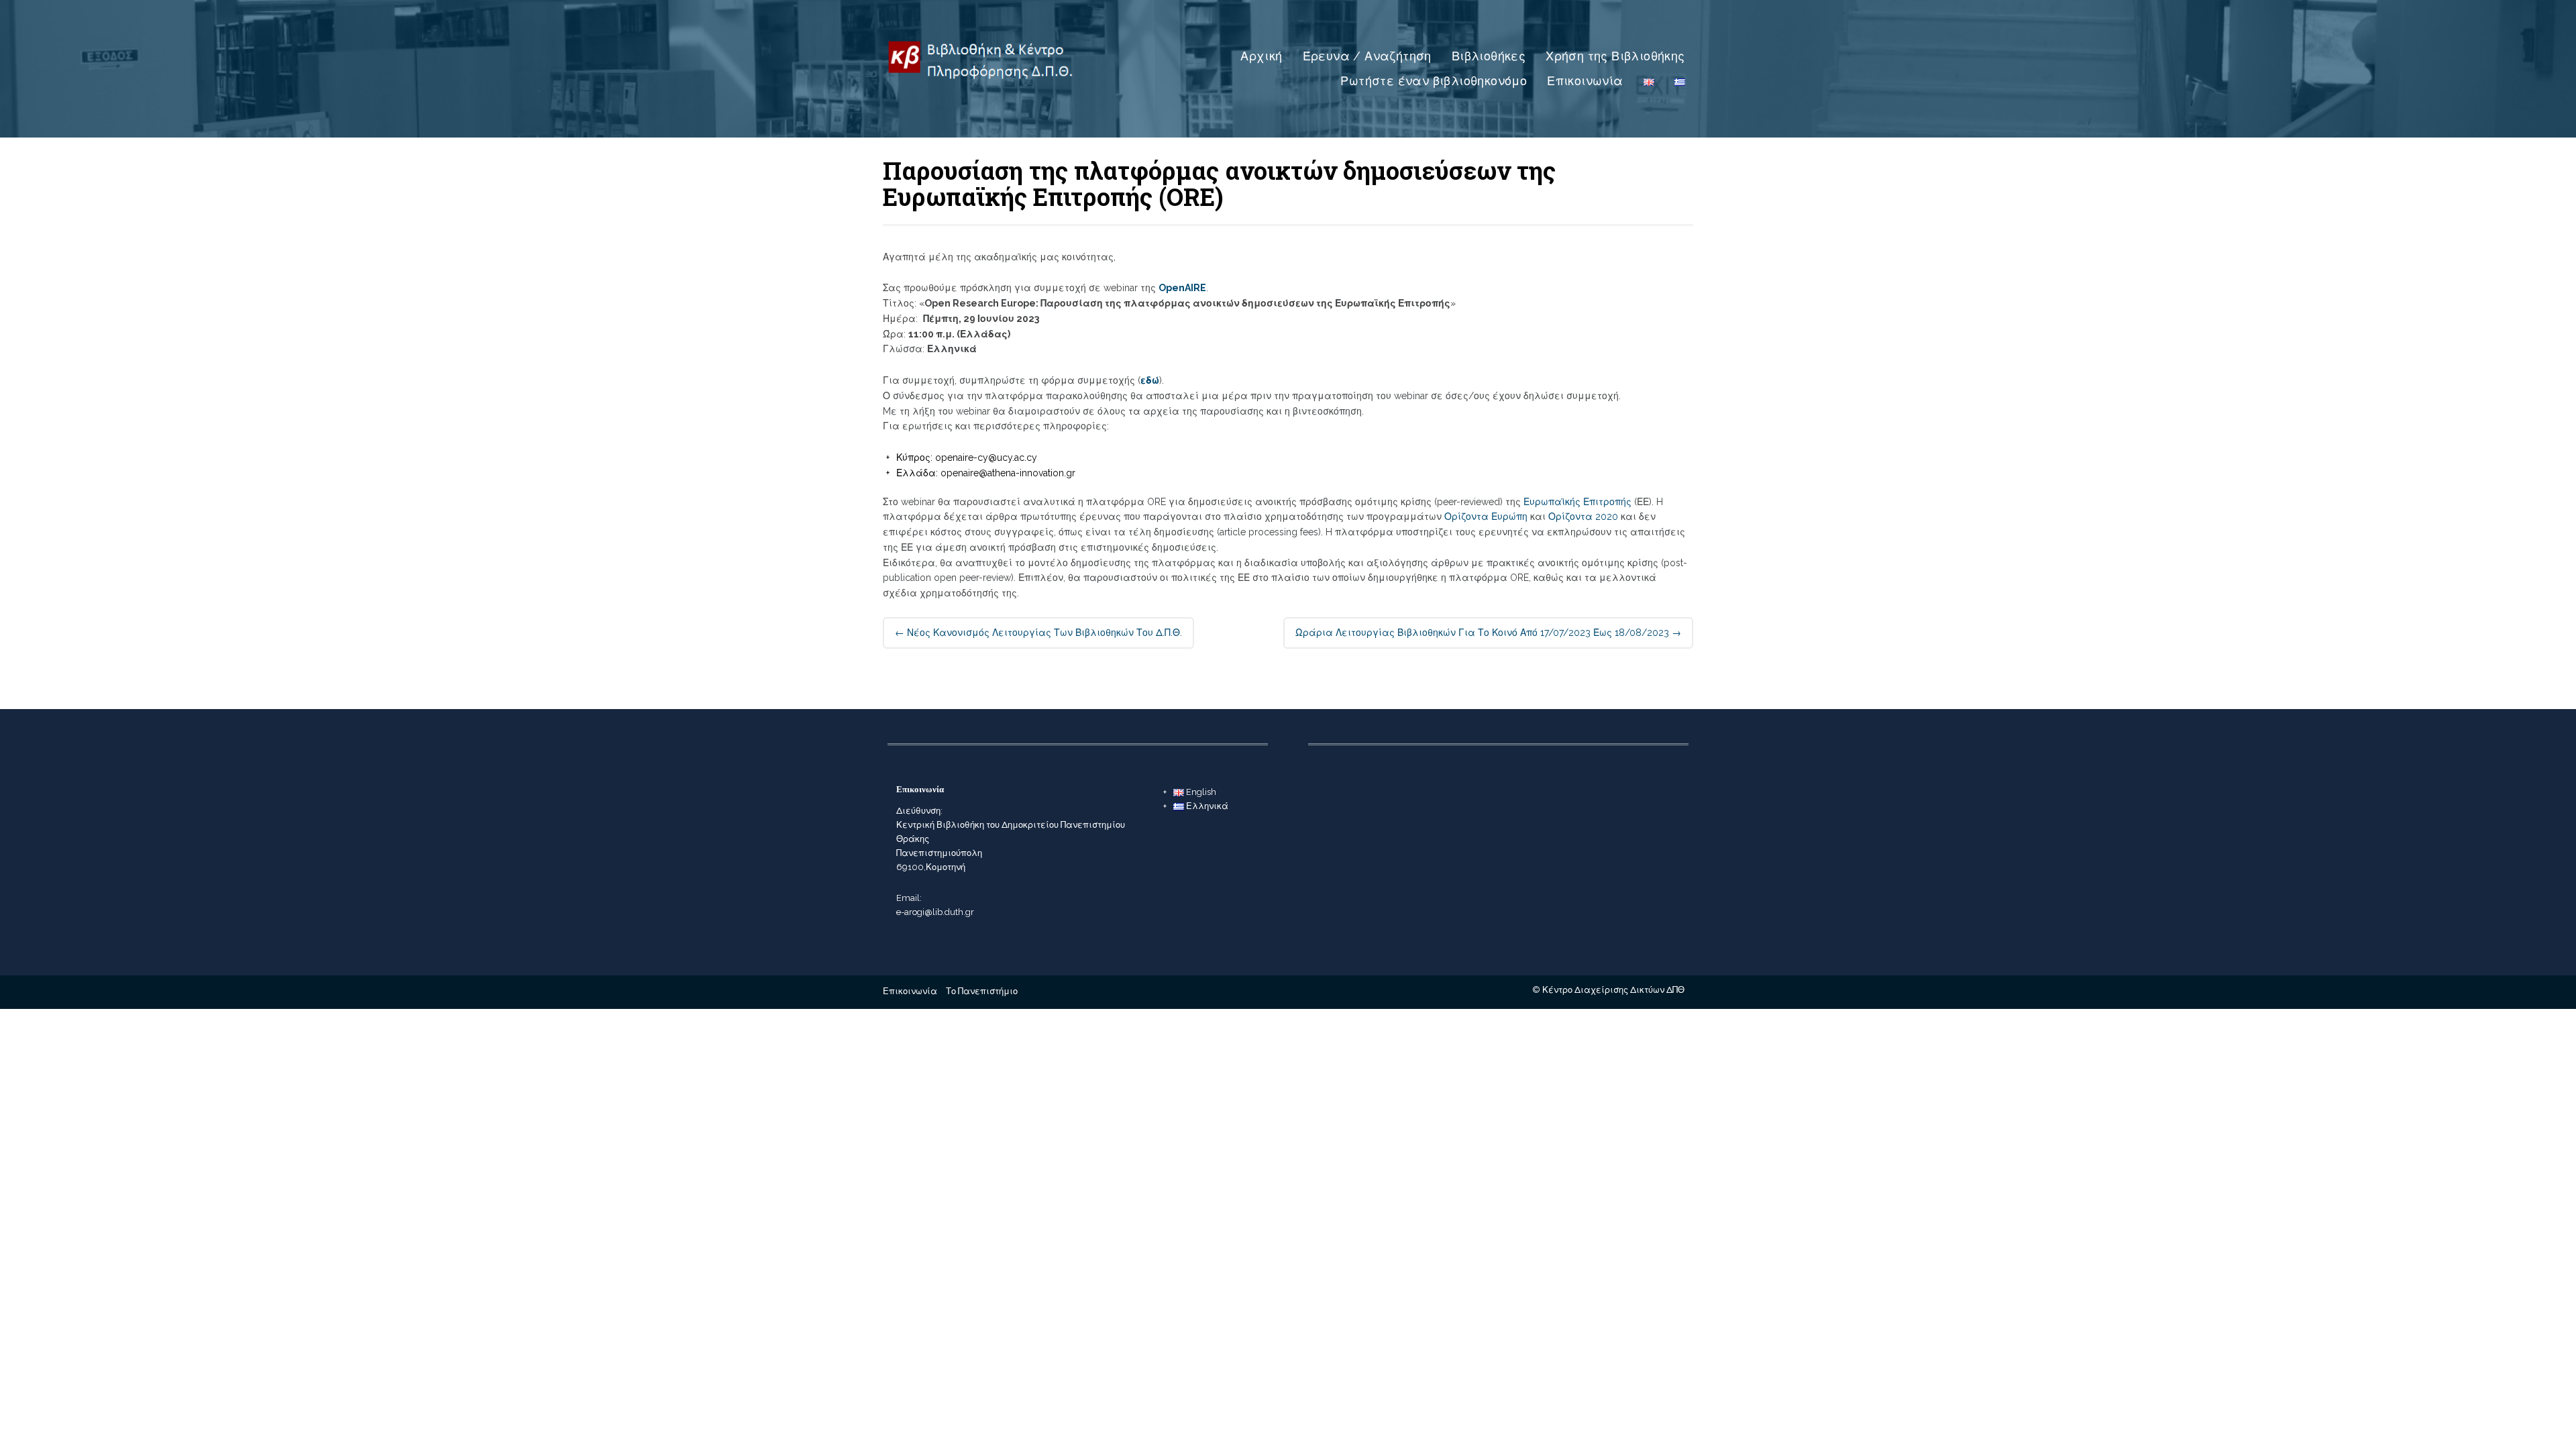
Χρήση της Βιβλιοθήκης (1615, 56)
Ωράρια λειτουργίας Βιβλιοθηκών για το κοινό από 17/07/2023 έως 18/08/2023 (1488, 633)
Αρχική (1261, 56)
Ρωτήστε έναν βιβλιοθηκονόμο (1434, 81)
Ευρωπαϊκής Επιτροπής (1577, 502)
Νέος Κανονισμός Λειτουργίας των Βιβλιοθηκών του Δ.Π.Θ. (1038, 633)
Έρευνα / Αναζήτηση (1367, 56)
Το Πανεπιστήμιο (982, 991)
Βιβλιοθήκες (1489, 56)
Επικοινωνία (1585, 81)
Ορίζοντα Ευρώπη (1486, 517)
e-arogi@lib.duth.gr (935, 912)
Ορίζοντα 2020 (1583, 517)
